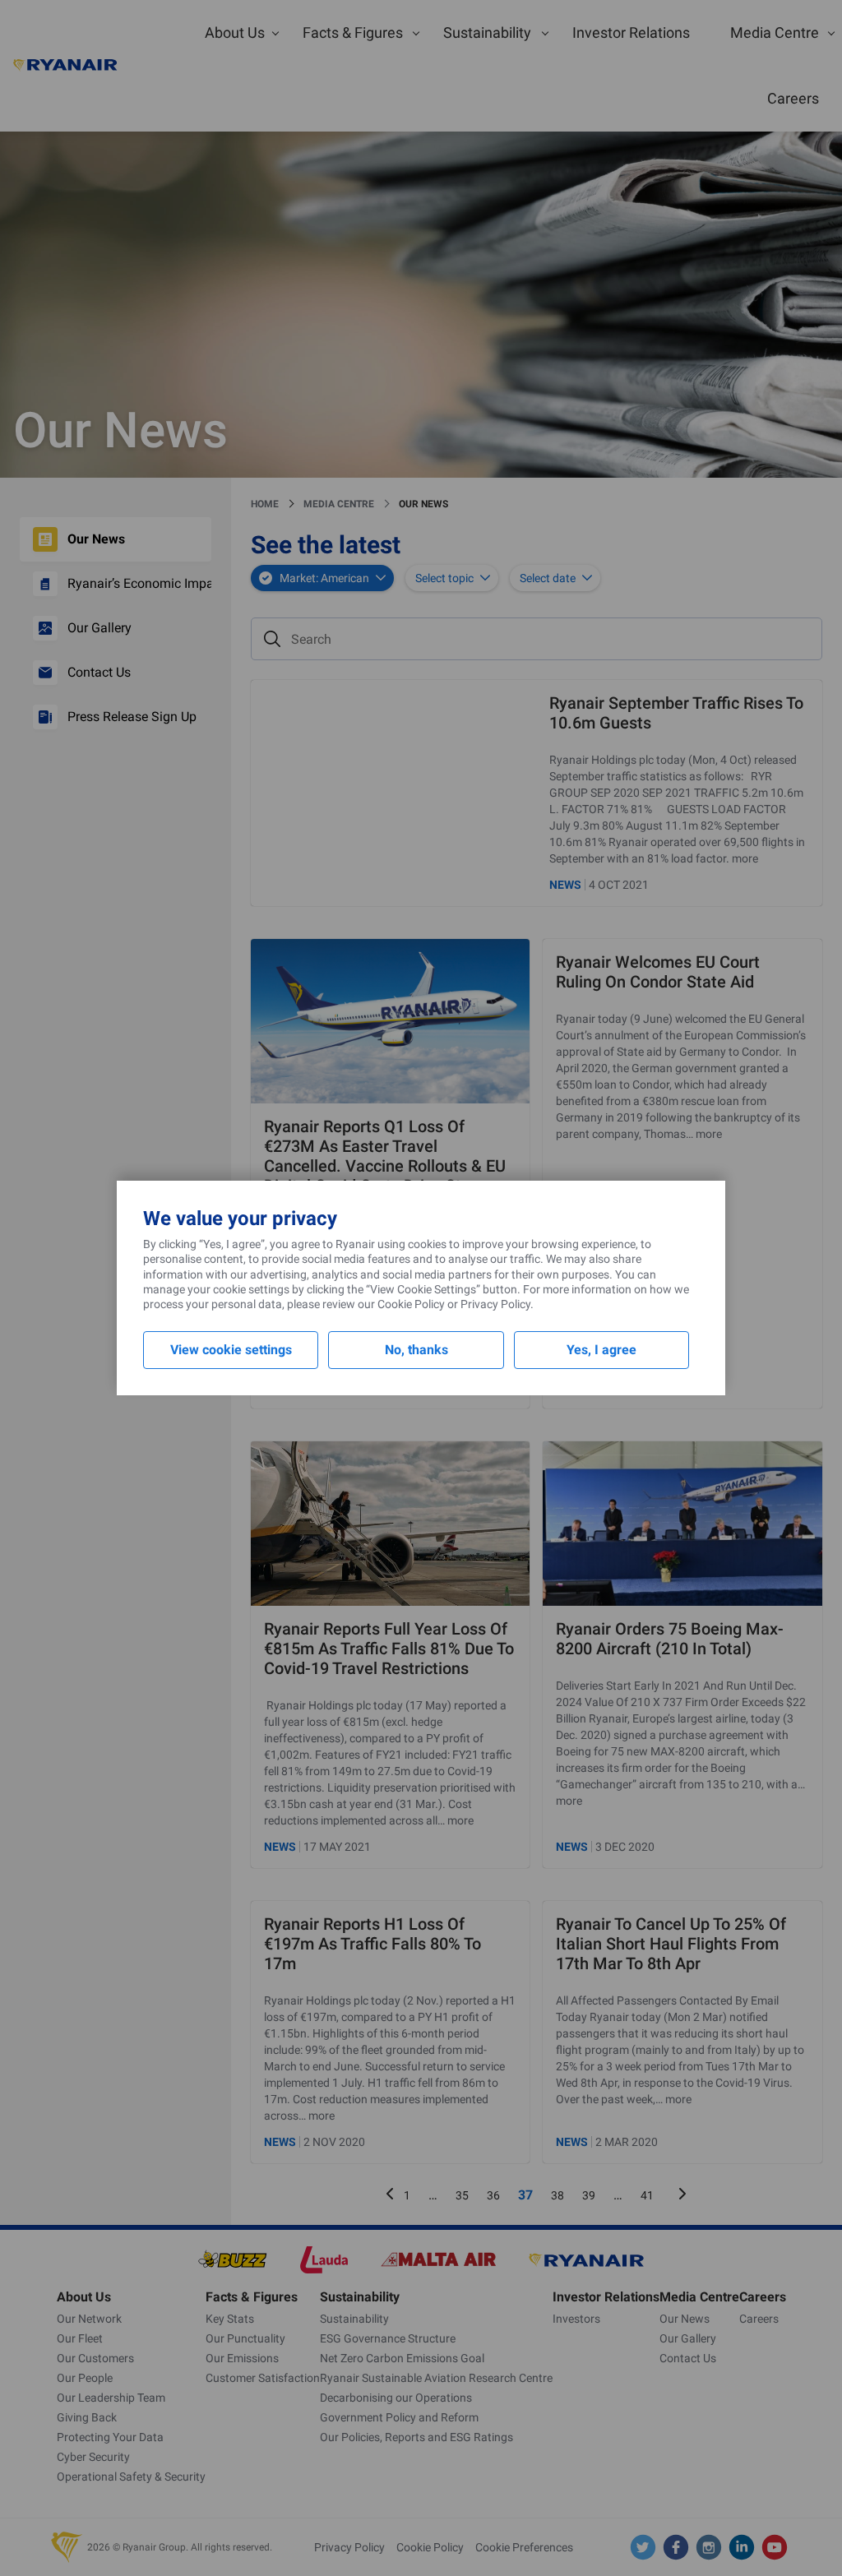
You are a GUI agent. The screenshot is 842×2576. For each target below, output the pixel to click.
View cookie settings (231, 1350)
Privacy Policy (495, 1304)
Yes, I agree (601, 1350)
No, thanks (416, 1350)
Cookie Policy (411, 1304)
